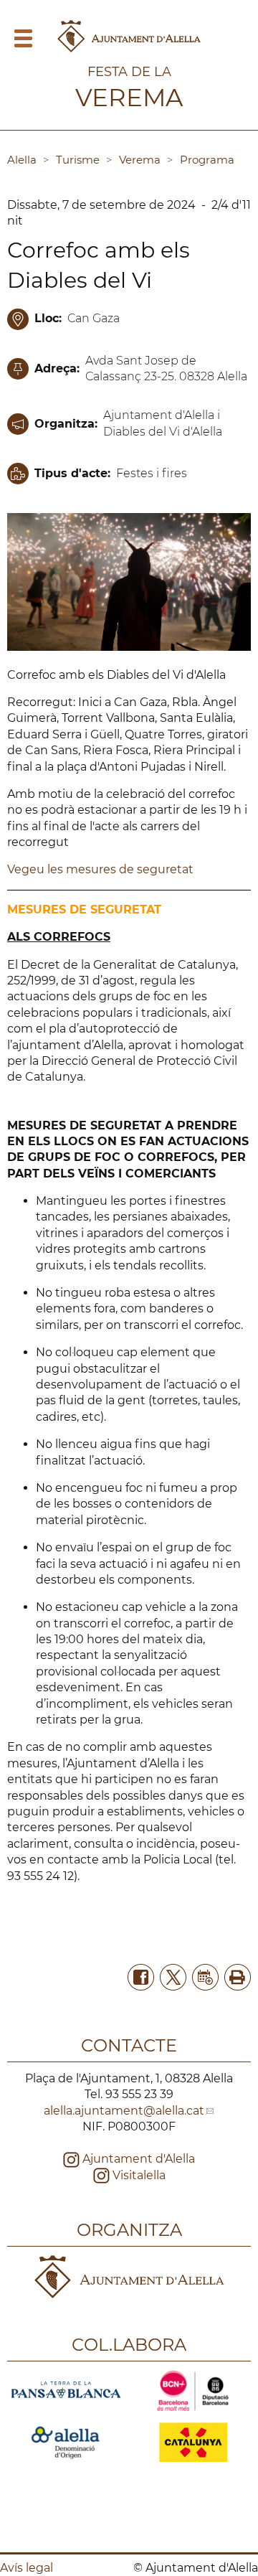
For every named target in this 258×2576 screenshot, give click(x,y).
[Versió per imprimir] (235, 1976)
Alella (22, 160)
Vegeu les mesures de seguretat (100, 869)
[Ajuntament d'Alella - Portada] (129, 51)
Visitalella (138, 2175)
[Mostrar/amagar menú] (23, 43)
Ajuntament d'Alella (137, 2159)
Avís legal (27, 2568)
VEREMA (129, 98)
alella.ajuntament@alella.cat (124, 2111)
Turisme (78, 160)
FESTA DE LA (129, 72)
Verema (140, 160)
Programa (207, 160)
